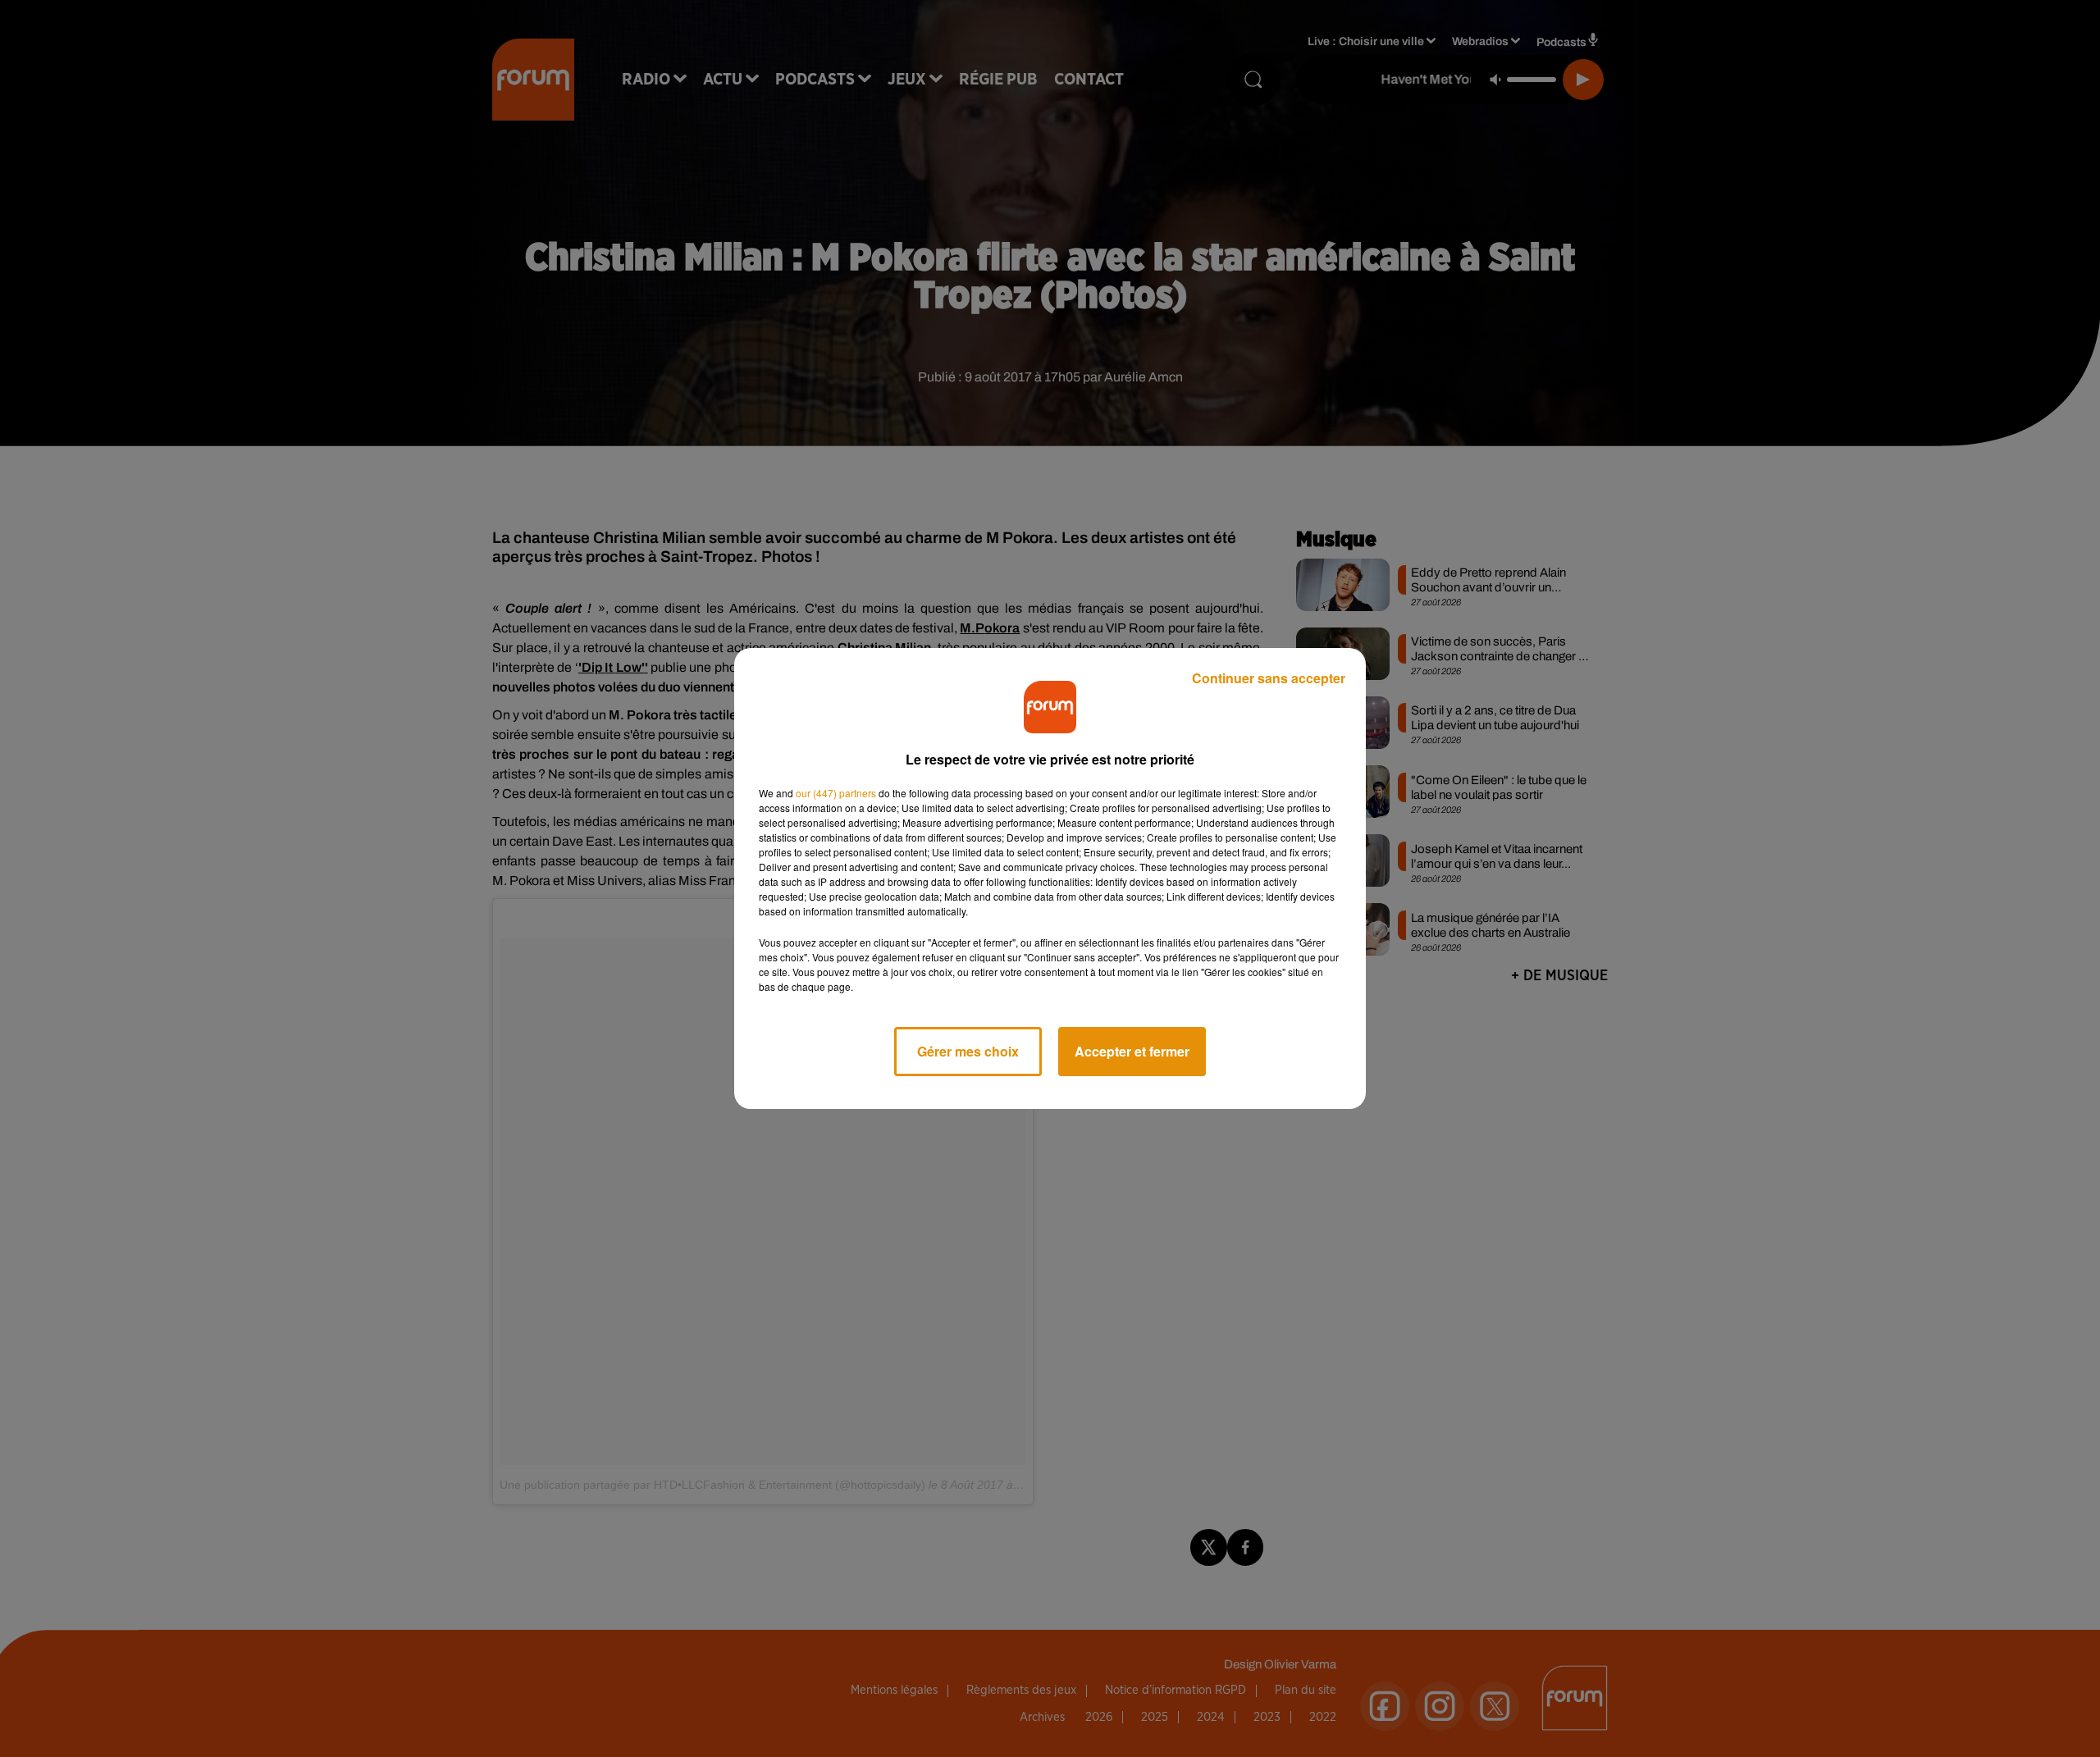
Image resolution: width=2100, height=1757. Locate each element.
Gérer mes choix (968, 1051)
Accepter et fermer (1132, 1051)
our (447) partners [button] (836, 793)
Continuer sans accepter (1269, 678)
